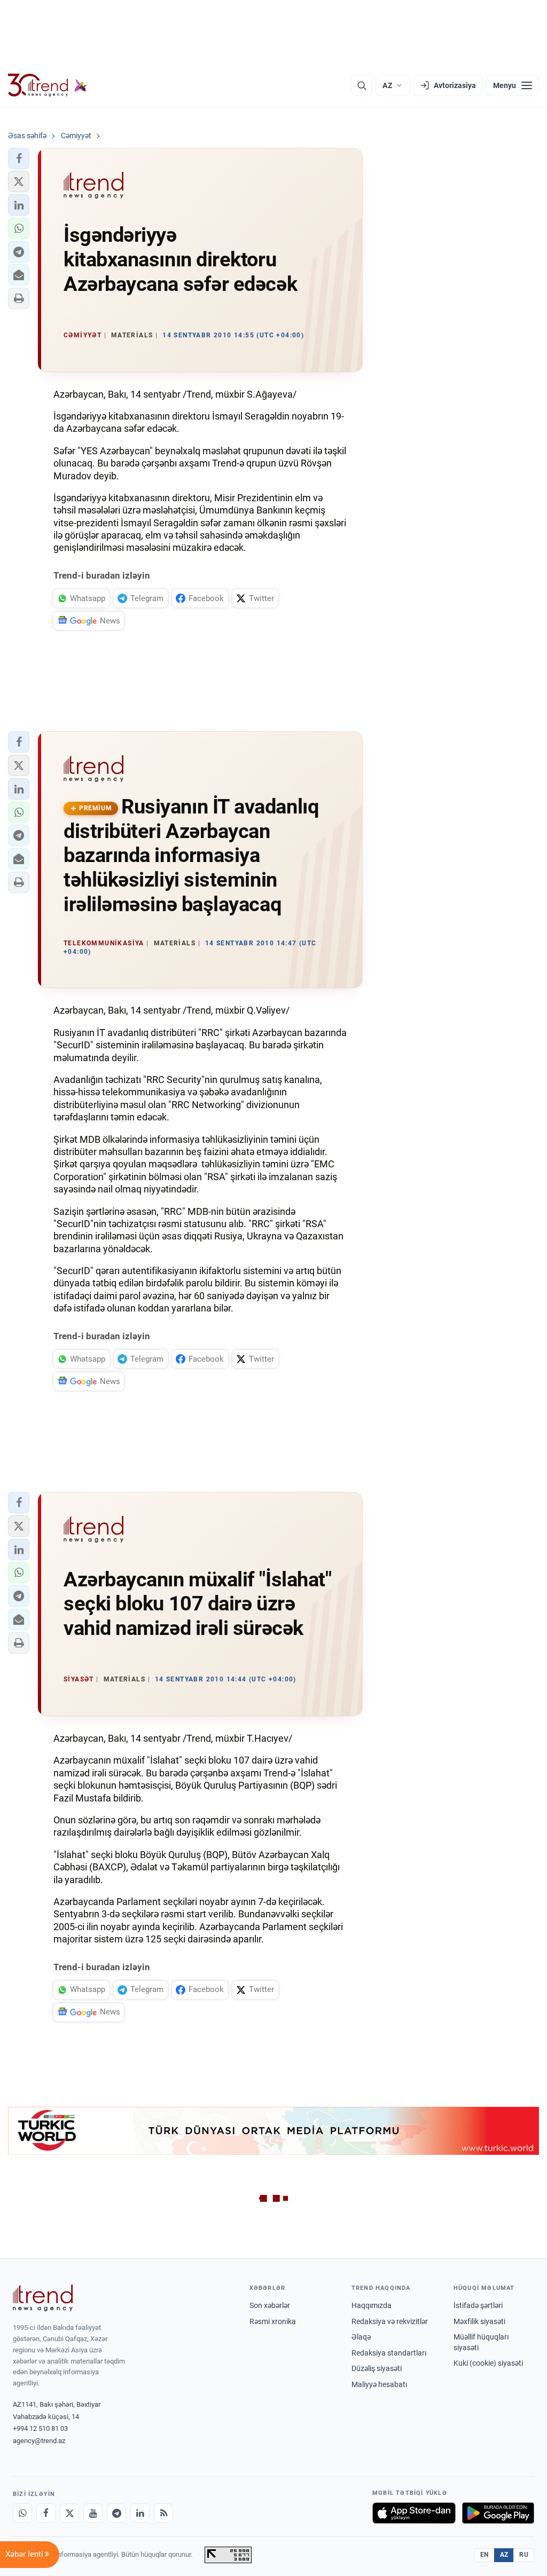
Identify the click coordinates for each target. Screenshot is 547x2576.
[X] (69, 2513)
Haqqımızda (372, 2305)
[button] (19, 159)
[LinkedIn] (140, 2513)
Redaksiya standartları (389, 2353)
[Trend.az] (48, 85)
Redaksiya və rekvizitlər (390, 2321)
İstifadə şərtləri (478, 2305)
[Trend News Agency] (43, 2298)
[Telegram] (116, 2513)
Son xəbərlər (270, 2305)
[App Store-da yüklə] (414, 2513)
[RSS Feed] (163, 2513)
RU (524, 2555)
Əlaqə (361, 2337)
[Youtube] (93, 2513)
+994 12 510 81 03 (40, 2428)
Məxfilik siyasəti (479, 2321)
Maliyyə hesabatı (379, 2384)
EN (485, 2555)
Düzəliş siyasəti (377, 2368)
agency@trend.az (39, 2441)
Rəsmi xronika (273, 2321)
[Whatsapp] (22, 2513)
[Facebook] (46, 2513)
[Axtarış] (362, 85)
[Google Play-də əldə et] (498, 2513)
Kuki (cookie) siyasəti (488, 2363)
